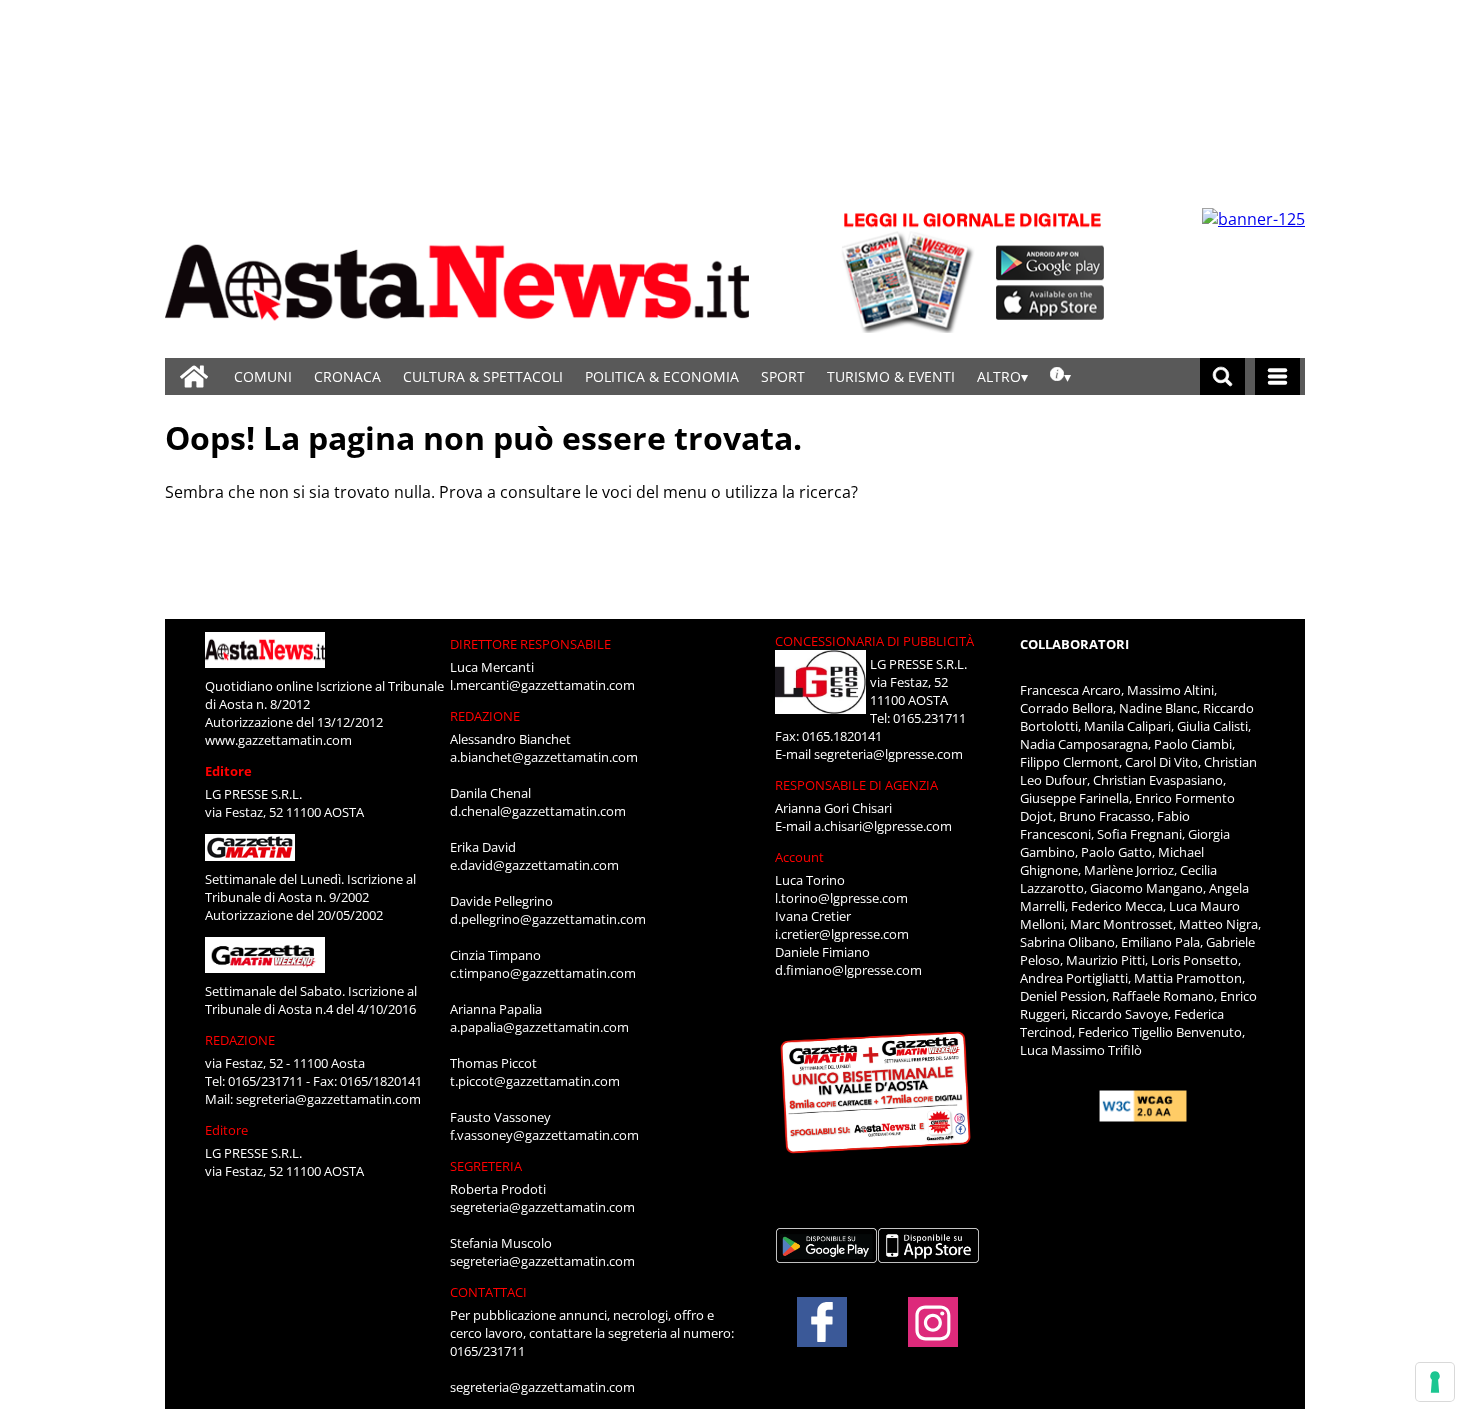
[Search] (1222, 376)
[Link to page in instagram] (933, 1337)
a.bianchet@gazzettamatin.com (544, 757)
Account (799, 857)
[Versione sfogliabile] (911, 270)
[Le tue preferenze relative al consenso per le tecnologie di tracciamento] (1435, 1382)
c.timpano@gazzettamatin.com (543, 973)
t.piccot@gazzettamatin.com (535, 1081)
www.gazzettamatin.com (278, 740)
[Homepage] (194, 376)
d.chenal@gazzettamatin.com (538, 811)
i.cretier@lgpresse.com (842, 934)
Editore (228, 771)
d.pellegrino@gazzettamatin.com (548, 919)
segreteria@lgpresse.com (888, 754)
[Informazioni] (1060, 376)
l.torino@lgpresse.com (841, 898)
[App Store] (1051, 303)
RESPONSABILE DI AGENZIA (856, 785)
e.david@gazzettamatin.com (534, 865)
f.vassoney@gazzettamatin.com (544, 1135)
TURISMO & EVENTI (891, 376)
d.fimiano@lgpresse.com (848, 970)
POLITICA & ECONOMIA (662, 376)
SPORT (783, 376)
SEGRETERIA (486, 1166)
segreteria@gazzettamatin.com (328, 1099)
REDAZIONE (240, 1040)
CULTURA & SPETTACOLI (483, 376)
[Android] (1050, 263)
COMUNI (263, 376)
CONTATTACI (488, 1292)
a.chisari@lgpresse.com (883, 826)
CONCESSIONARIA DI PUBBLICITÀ (874, 641)
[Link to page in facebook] (822, 1322)
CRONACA (347, 376)
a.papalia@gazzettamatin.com (539, 1027)
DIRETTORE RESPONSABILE (530, 644)
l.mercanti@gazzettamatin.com (542, 685)
